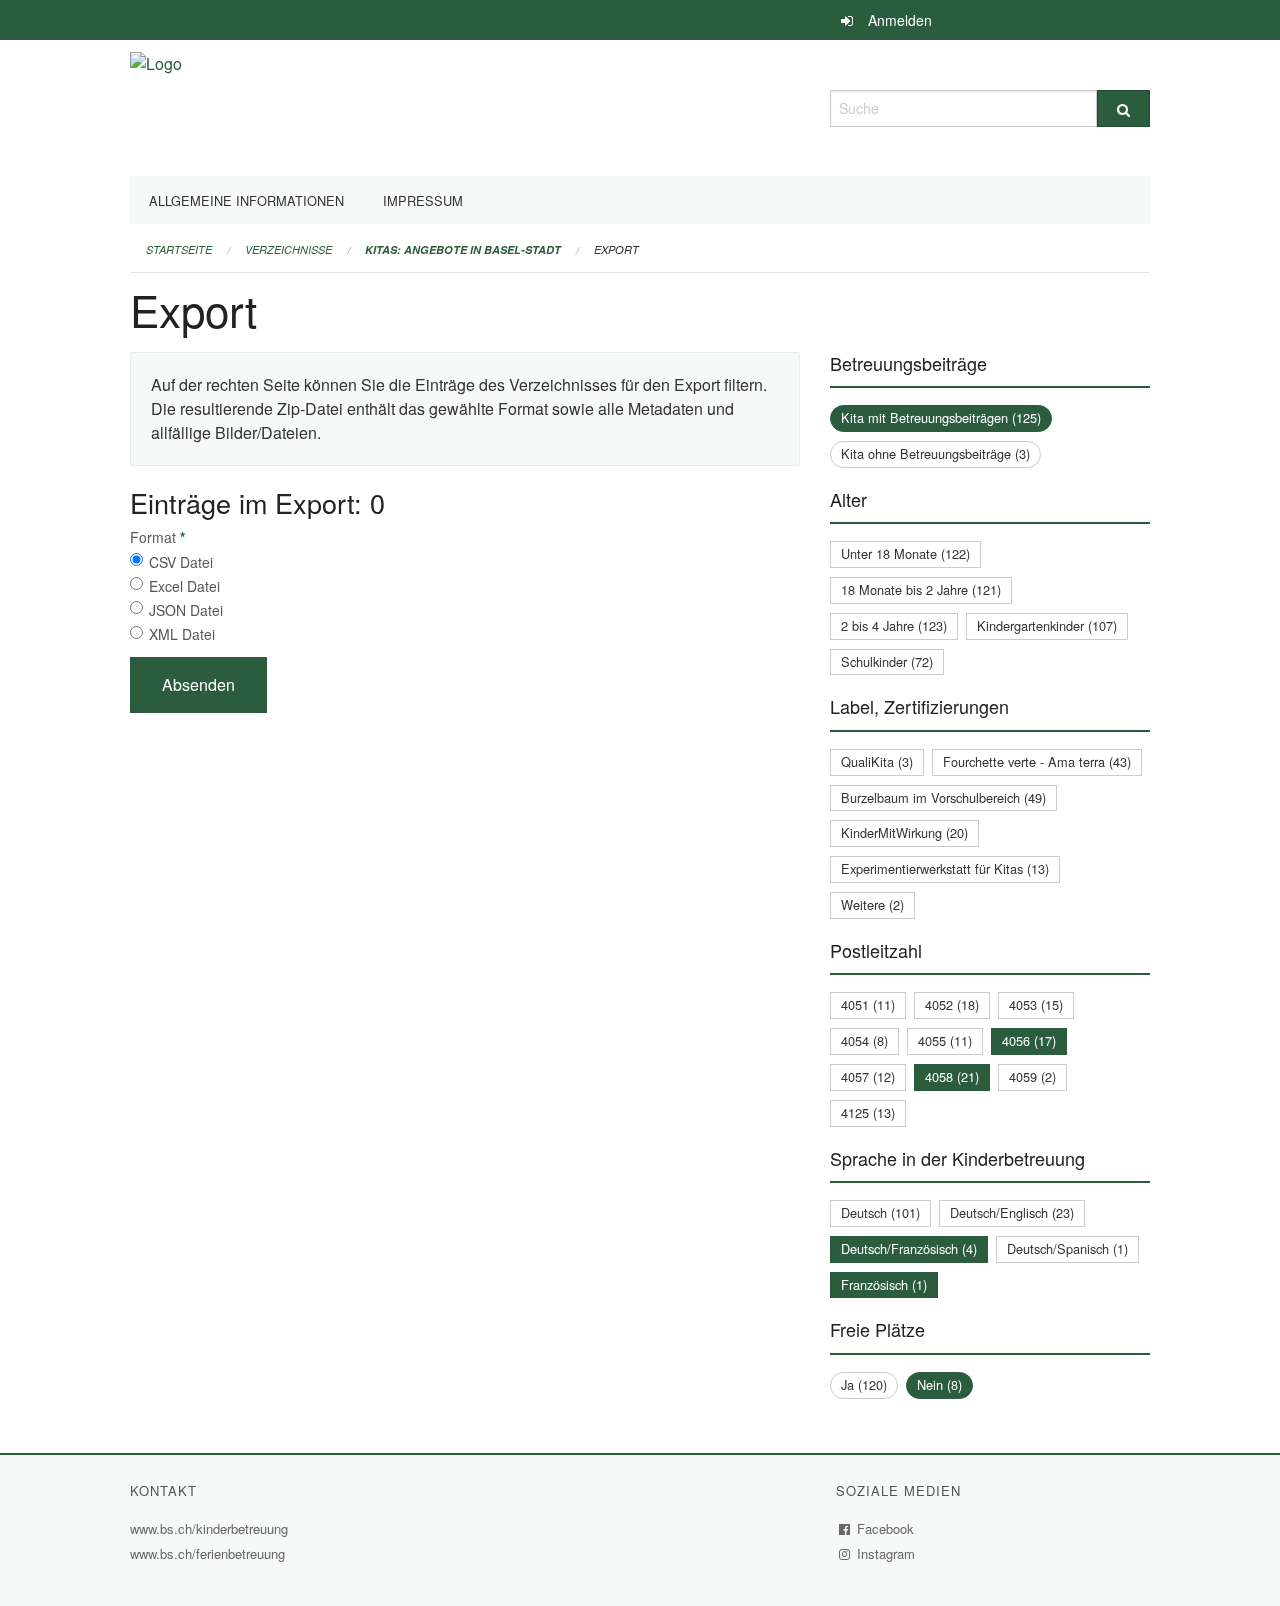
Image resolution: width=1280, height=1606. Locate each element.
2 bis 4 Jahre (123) (894, 625)
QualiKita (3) (877, 761)
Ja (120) (864, 1384)
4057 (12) (868, 1076)
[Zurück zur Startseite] (156, 105)
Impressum (423, 200)
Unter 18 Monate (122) (905, 553)
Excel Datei (184, 586)
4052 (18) (952, 1004)
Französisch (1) (884, 1284)
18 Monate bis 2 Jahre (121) (921, 589)
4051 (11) (868, 1004)
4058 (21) (952, 1076)
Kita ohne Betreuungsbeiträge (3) (935, 453)
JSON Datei (186, 610)
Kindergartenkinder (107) (1047, 625)
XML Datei (182, 634)
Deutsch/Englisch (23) (1012, 1212)
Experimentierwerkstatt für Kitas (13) (945, 868)
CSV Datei (181, 562)
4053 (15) (1036, 1004)
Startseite (179, 249)
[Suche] (1123, 108)
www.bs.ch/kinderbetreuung (211, 1528)
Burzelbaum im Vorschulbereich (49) (943, 797)
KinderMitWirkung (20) (904, 832)
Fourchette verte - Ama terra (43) (1037, 761)
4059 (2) (1032, 1076)
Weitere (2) (872, 904)
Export (616, 249)
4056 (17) (1029, 1040)
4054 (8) (864, 1040)
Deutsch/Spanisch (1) (1067, 1248)
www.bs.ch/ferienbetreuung (210, 1553)
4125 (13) (868, 1112)
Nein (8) (939, 1384)
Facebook (886, 1528)
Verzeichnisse (288, 249)
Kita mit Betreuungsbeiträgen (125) (941, 417)
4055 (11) (945, 1040)
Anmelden (900, 20)
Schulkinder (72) (887, 661)
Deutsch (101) (880, 1212)
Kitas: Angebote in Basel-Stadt (463, 249)
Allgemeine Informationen (246, 200)
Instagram (886, 1553)
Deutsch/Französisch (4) (909, 1248)
